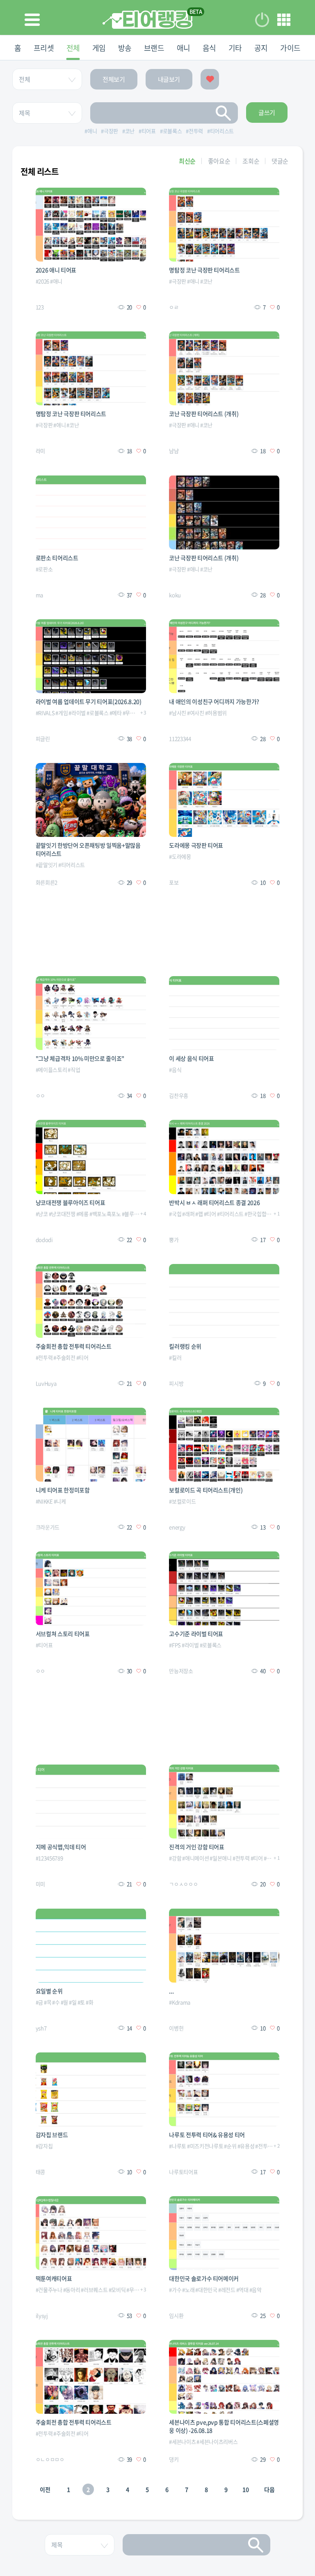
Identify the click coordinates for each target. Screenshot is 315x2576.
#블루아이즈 (135, 1214)
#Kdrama (180, 2002)
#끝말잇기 (47, 865)
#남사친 (178, 713)
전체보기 (114, 79)
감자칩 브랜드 (52, 2135)
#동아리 (72, 2290)
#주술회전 (64, 1357)
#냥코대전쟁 (62, 1214)
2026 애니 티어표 (56, 270)
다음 (269, 2489)
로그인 (262, 20)
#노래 (188, 2290)
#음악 (256, 2290)
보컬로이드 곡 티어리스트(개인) (206, 1490)
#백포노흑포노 (105, 1214)
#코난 (206, 281)
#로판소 (44, 569)
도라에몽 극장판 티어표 (196, 845)
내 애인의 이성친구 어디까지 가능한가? (214, 701)
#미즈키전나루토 (205, 2146)
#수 (56, 2002)
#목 (48, 2002)
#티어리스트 (72, 865)
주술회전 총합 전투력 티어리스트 (74, 1346)
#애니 (56, 281)
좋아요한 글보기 (210, 79)
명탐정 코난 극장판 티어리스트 (204, 270)
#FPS (175, 1645)
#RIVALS (45, 713)
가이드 (290, 48)
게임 (99, 48)
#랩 (199, 1214)
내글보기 (169, 79)
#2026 (42, 281)
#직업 (74, 1070)
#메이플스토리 (51, 1070)
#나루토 (178, 2146)
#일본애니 (220, 1858)
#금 (39, 2002)
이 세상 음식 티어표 (191, 1058)
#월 (64, 2002)
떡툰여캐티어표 (54, 2278)
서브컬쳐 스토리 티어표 (63, 1634)
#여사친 (196, 713)
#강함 (175, 1858)
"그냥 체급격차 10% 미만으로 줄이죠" (80, 1058)
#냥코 (42, 1214)
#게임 (62, 713)
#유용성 (246, 2146)
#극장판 (178, 281)
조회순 (251, 161)
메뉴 (284, 20)
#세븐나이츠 (182, 2442)
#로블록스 (97, 713)
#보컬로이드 (182, 1501)
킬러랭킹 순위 (185, 1346)
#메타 (116, 713)
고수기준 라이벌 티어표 (196, 1634)
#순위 (230, 2146)
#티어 (210, 1214)
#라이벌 (77, 713)
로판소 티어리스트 (57, 558)
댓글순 (280, 161)
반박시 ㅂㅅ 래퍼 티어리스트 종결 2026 (214, 1202)
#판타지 (272, 1858)
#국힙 (175, 1214)
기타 (235, 48)
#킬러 (175, 1357)
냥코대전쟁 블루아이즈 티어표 (71, 1202)
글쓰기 (267, 113)
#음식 (175, 1070)
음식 (209, 48)
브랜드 (154, 48)
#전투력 (44, 1357)
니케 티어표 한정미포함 (63, 1490)
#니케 (60, 1501)
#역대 (242, 2290)
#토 (81, 2002)
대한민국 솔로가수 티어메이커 (204, 2278)
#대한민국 (206, 2290)
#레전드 (227, 2290)
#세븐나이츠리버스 (217, 2442)
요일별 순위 (49, 1991)
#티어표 (44, 1645)
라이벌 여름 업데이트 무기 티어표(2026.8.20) (89, 701)
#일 (73, 2002)
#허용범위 (216, 713)
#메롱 (82, 1214)
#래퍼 (188, 1214)
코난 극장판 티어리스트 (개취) (204, 414)
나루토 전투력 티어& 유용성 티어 (207, 2135)
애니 (184, 48)
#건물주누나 (49, 2290)
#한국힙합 (255, 1214)
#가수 (175, 2290)
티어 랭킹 (147, 20)
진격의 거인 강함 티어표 (196, 1847)
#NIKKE (44, 1501)
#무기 (129, 713)
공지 (261, 48)
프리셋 (44, 48)
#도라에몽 (180, 856)
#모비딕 (117, 2290)
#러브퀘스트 (94, 2290)
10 (245, 2489)
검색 (224, 113)
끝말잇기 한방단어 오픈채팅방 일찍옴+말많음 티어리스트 (88, 849)
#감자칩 (44, 2146)
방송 (125, 48)
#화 (89, 2002)
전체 (73, 48)
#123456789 (49, 1858)
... (171, 1991)
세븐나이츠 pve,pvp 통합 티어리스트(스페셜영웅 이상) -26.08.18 (224, 2426)
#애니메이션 (195, 1858)
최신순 (187, 161)
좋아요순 (219, 161)
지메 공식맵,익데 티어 (61, 1847)
